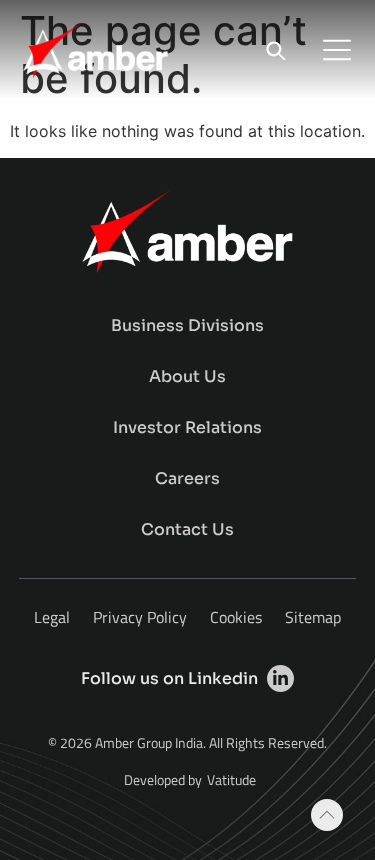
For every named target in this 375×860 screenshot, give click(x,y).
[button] (337, 49)
